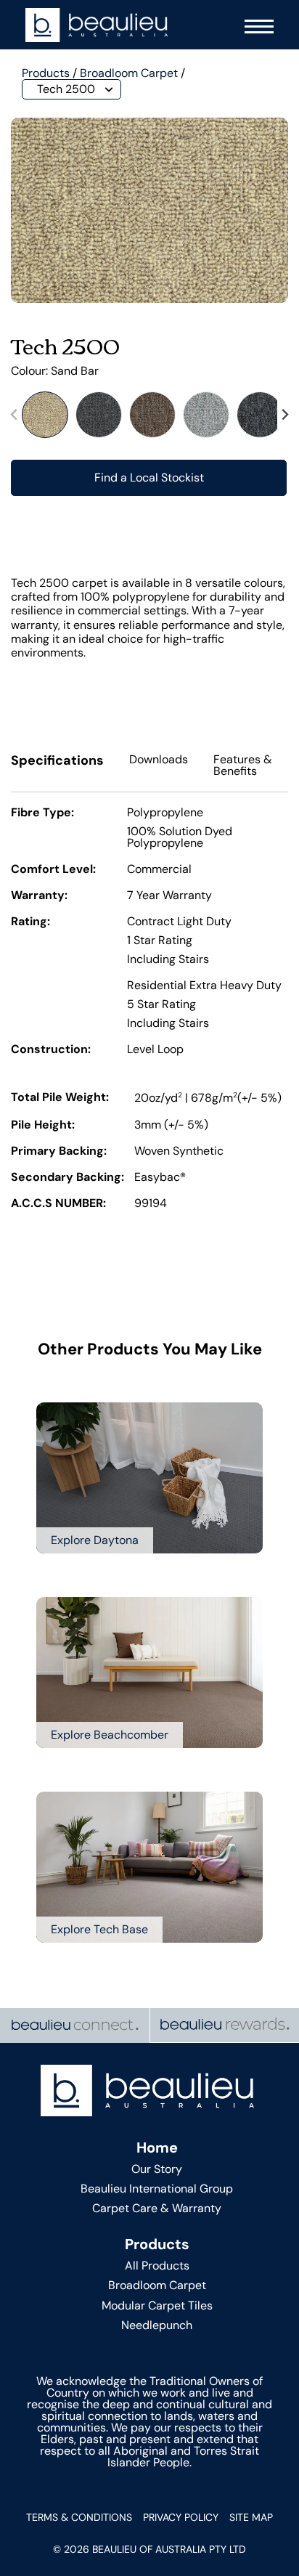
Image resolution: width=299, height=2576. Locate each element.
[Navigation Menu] (255, 25)
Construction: (51, 1050)
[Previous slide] (15, 415)
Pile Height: (43, 1126)
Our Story (157, 2169)
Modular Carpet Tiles (157, 2305)
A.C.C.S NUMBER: (58, 1204)
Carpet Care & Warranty (157, 2208)
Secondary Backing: (67, 1178)
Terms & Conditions (79, 2517)
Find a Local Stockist (149, 478)
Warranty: (39, 896)
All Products (157, 2266)
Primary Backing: (59, 1152)
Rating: (30, 922)
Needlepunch (157, 2325)
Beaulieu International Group (157, 2189)
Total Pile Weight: (60, 1098)
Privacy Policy (181, 2517)
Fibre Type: (42, 813)
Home (157, 2148)
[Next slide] (284, 415)
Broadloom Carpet (129, 73)
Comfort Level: (53, 870)
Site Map (251, 2517)
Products (46, 73)
